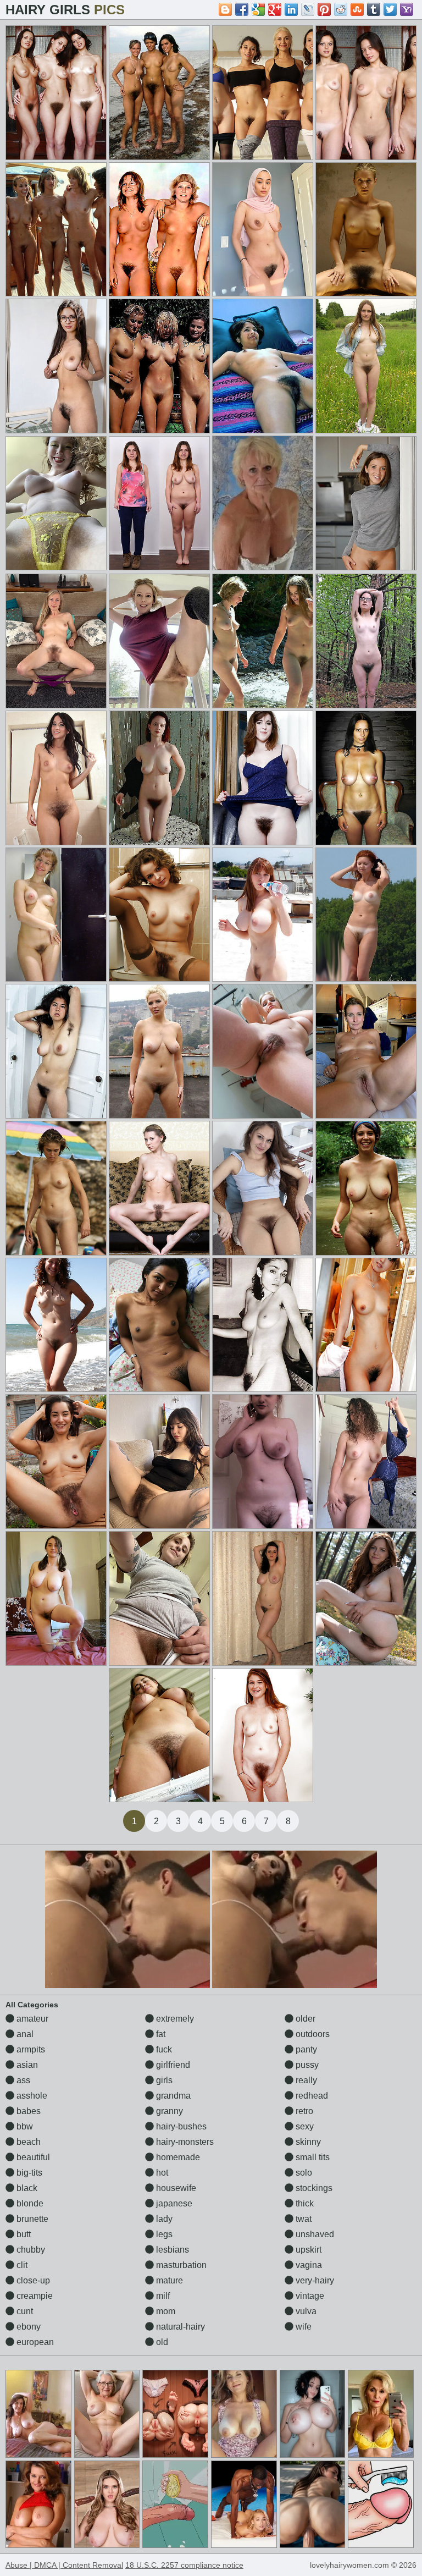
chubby (30, 2250)
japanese (173, 2203)
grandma (172, 2096)
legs (163, 2234)
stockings (313, 2188)
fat (160, 2034)
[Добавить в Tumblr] (374, 9)
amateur (31, 2019)
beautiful (32, 2157)
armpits (30, 2049)
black (26, 2188)
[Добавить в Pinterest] (324, 9)
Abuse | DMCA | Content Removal (64, 2565)
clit (21, 2265)
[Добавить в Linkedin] (291, 9)
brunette (31, 2219)
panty (305, 2049)
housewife (175, 2188)
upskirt (307, 2250)
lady (163, 2219)
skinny (307, 2142)
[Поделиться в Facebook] (242, 9)
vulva (305, 2311)
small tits (312, 2157)
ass (22, 2080)
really (305, 2080)
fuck (163, 2049)
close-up (32, 2280)
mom (165, 2311)
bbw (24, 2126)
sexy (304, 2126)
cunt (24, 2311)
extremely (174, 2019)
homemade (177, 2157)
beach (27, 2142)
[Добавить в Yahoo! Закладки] (407, 9)
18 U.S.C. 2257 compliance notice (184, 2565)
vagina (308, 2265)
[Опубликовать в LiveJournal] (308, 9)
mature (168, 2280)
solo (303, 2173)
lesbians (171, 2250)
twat (302, 2219)
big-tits (28, 2173)
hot (161, 2173)
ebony (27, 2327)
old (161, 2342)
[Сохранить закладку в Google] (258, 9)
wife (302, 2327)
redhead (311, 2096)
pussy (306, 2065)
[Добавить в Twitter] (390, 9)
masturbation (180, 2265)
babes (27, 2111)
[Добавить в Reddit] (341, 9)
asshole (31, 2096)
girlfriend (172, 2065)
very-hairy (314, 2280)
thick (304, 2203)
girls (163, 2080)
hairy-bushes (180, 2126)
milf (162, 2296)
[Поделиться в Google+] (275, 9)
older (304, 2019)
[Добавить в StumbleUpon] (357, 9)
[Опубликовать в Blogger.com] (225, 9)
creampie (34, 2296)
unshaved (314, 2234)
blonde (29, 2203)
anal (24, 2034)
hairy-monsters (184, 2142)
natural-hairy (179, 2327)
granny (168, 2111)
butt (23, 2234)
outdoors (312, 2034)
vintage (309, 2296)
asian (26, 2065)
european (34, 2342)
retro (303, 2111)
